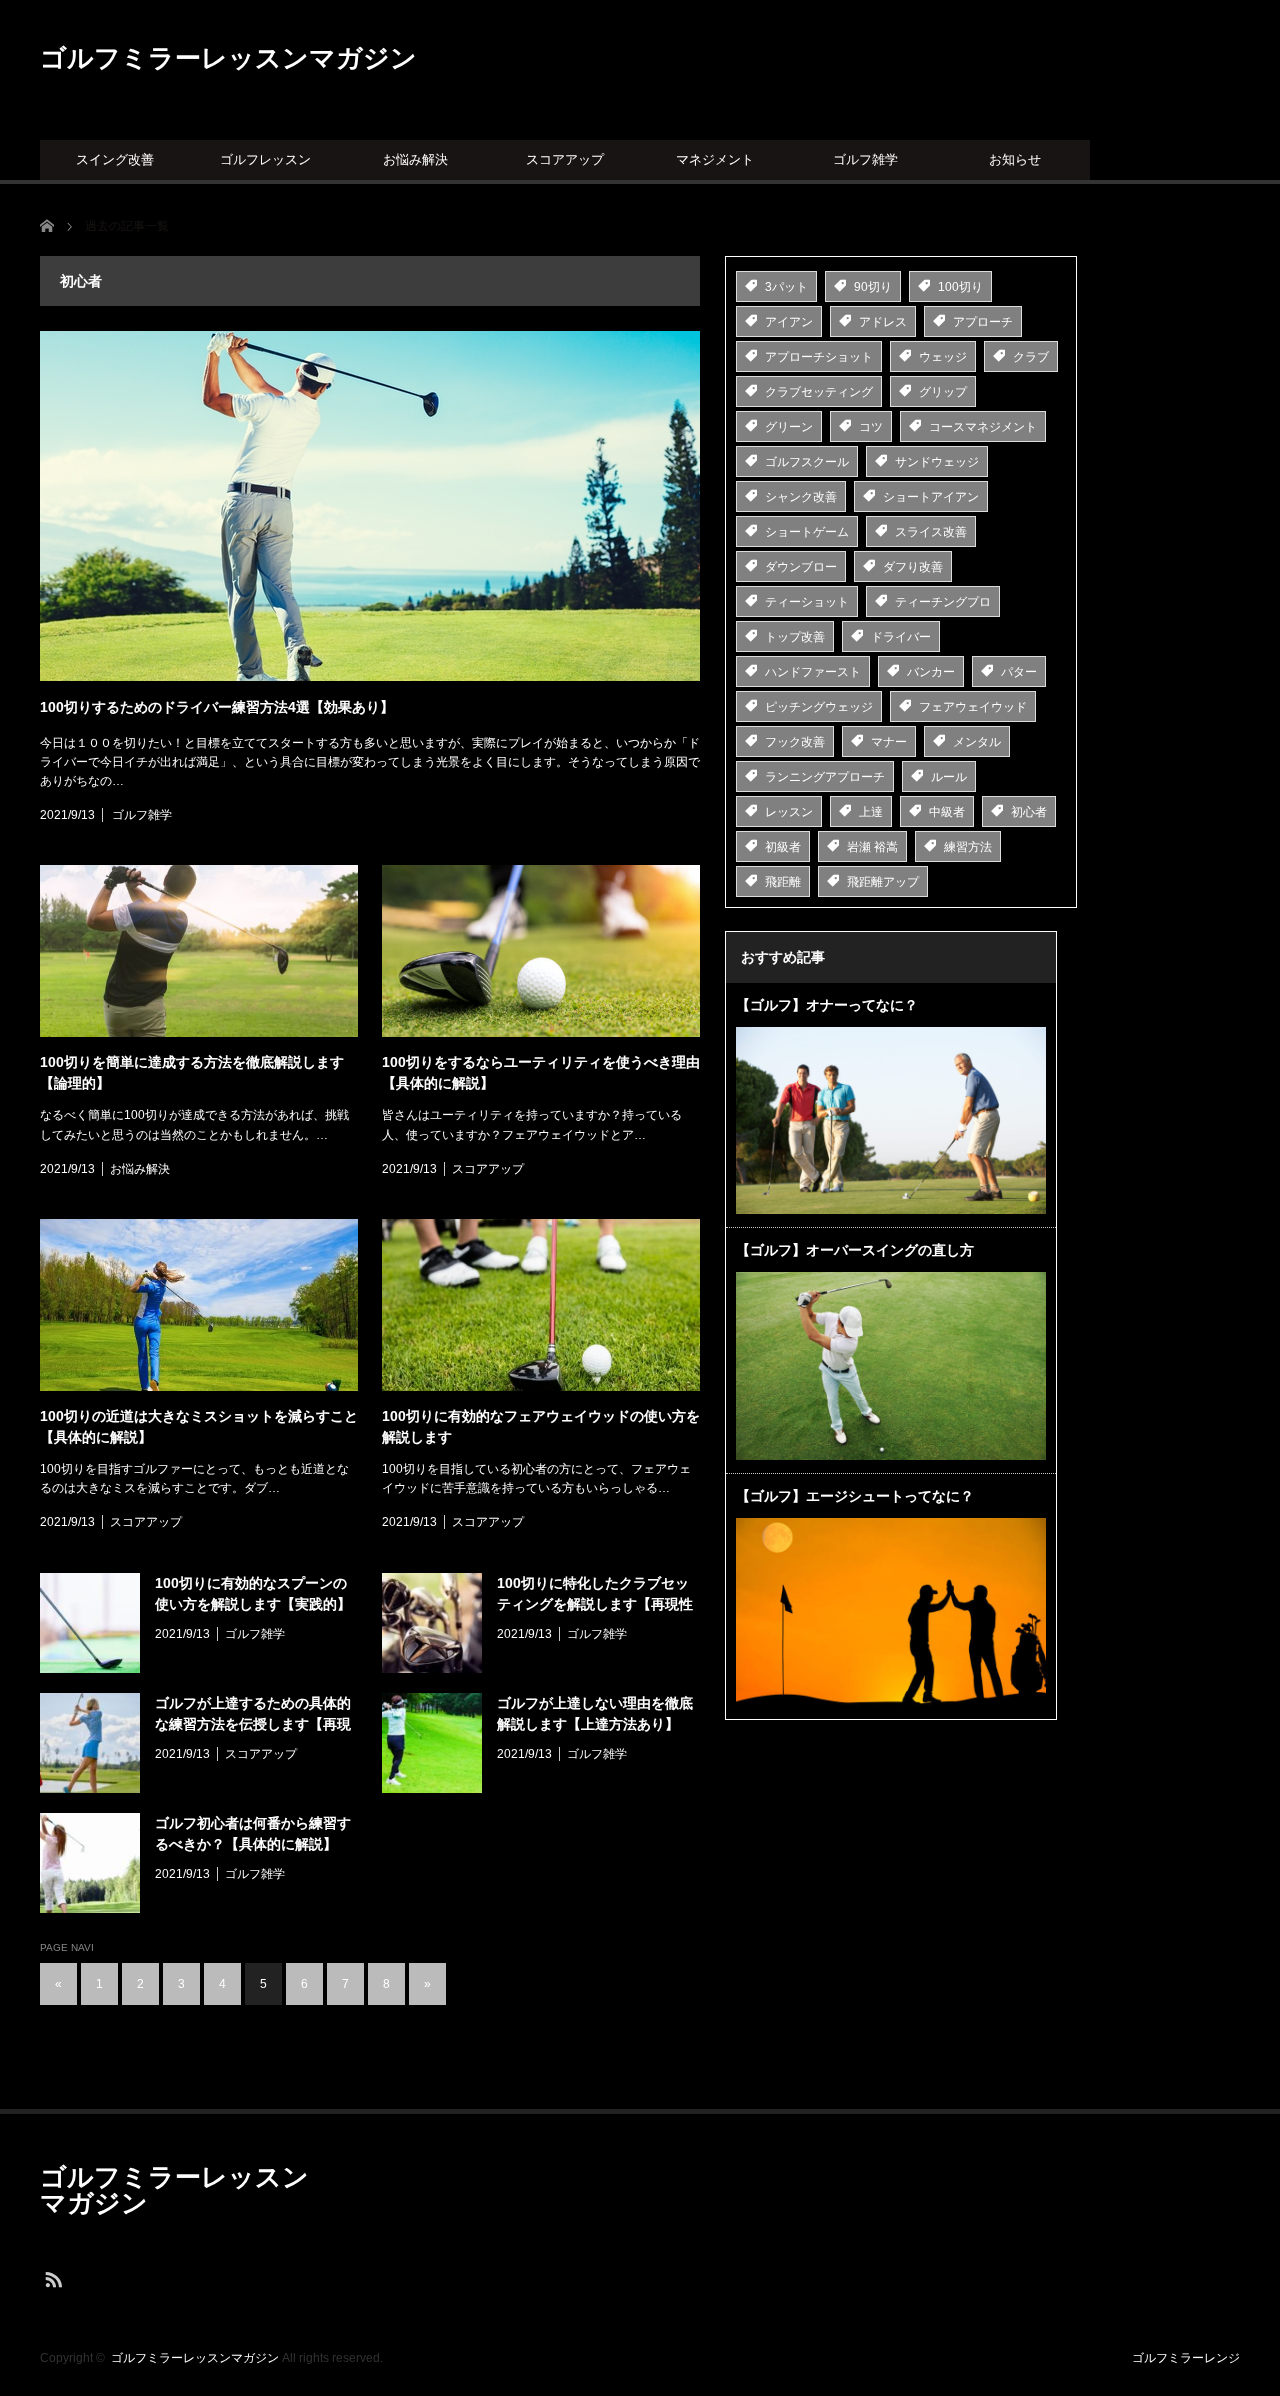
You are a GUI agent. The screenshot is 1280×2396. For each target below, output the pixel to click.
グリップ (943, 392)
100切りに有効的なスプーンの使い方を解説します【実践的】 (253, 1593)
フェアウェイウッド (973, 707)
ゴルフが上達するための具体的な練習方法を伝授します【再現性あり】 (253, 1715)
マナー (889, 742)
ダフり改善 (913, 567)
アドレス (883, 322)
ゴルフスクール (807, 462)
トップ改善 (795, 637)
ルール (949, 777)
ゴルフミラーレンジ (1186, 2358)
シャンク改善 (801, 497)
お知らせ (1015, 159)
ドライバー (901, 637)
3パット (786, 287)
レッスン (789, 812)
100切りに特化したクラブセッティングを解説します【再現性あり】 (595, 1595)
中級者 (947, 812)
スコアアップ (565, 159)
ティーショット (807, 602)
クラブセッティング (819, 392)
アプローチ (983, 322)
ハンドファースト (813, 672)
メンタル (977, 742)
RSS (52, 2278)
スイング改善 (115, 159)
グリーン (789, 427)
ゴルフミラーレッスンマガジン (228, 58)
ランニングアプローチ (825, 777)
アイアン (789, 322)
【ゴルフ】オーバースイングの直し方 (855, 1250)
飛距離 (783, 882)
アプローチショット (819, 357)
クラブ (1031, 357)
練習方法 (968, 847)
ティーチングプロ (943, 602)
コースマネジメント (983, 427)
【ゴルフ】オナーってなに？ (827, 1005)
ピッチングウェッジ (819, 707)
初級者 (783, 847)
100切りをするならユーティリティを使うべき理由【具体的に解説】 (541, 1072)
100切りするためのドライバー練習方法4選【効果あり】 (217, 707)
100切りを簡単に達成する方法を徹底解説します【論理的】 (192, 1072)
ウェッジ (943, 357)
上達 (871, 812)
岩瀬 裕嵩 (872, 847)
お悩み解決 (415, 159)
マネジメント (715, 159)
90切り (873, 287)
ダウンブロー (801, 567)
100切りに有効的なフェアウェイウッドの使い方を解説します (541, 1426)
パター (1019, 672)
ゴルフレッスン (265, 159)
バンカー (931, 672)
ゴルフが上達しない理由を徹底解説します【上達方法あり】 (595, 1713)
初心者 (1029, 812)
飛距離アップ (883, 882)
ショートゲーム (807, 532)
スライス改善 (931, 532)
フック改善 (795, 742)
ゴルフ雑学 (865, 159)
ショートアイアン (931, 497)
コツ (871, 427)
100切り (960, 287)
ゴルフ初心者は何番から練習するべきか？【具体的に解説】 (253, 1833)
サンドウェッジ (937, 462)
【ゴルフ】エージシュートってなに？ (855, 1496)
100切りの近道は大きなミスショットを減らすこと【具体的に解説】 (199, 1426)
